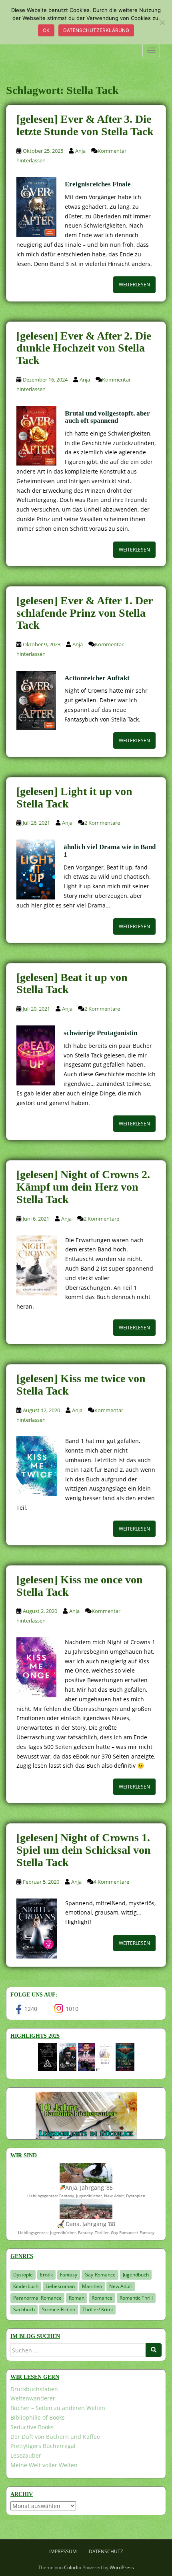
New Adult (121, 2286)
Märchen (92, 2286)
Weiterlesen (134, 285)
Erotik (46, 2275)
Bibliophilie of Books (38, 2417)
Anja (80, 151)
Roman (77, 2298)
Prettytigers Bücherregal (43, 2446)
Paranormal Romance (37, 2298)
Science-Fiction (59, 2309)
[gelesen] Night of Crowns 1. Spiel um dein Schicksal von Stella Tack (84, 1850)
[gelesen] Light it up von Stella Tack (74, 797)
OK (46, 30)
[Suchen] (154, 2350)
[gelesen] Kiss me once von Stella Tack (80, 1586)
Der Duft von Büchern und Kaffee (55, 2437)
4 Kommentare (111, 1882)
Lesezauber (26, 2455)
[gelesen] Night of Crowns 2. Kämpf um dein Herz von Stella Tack (83, 1187)
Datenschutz (106, 2551)
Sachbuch (24, 2309)
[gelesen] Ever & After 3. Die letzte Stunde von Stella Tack (85, 125)
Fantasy (69, 2275)
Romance (102, 2298)
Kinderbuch (26, 2286)
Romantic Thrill (136, 2298)
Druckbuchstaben (34, 2389)
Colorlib (73, 2567)
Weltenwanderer (33, 2398)
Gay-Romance (100, 2275)
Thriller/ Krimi (98, 2309)
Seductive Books (32, 2427)
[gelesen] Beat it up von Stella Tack (72, 983)
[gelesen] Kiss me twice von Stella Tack (81, 1385)
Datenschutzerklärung (96, 30)
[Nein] (162, 22)
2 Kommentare (102, 823)
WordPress (122, 2567)
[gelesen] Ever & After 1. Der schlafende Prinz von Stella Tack (84, 613)
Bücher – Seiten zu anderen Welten (58, 2408)
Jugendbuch (136, 2275)
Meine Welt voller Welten (44, 2465)
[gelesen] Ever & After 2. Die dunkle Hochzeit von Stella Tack (84, 348)
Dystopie (23, 2275)
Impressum (63, 2551)
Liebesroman (60, 2286)
